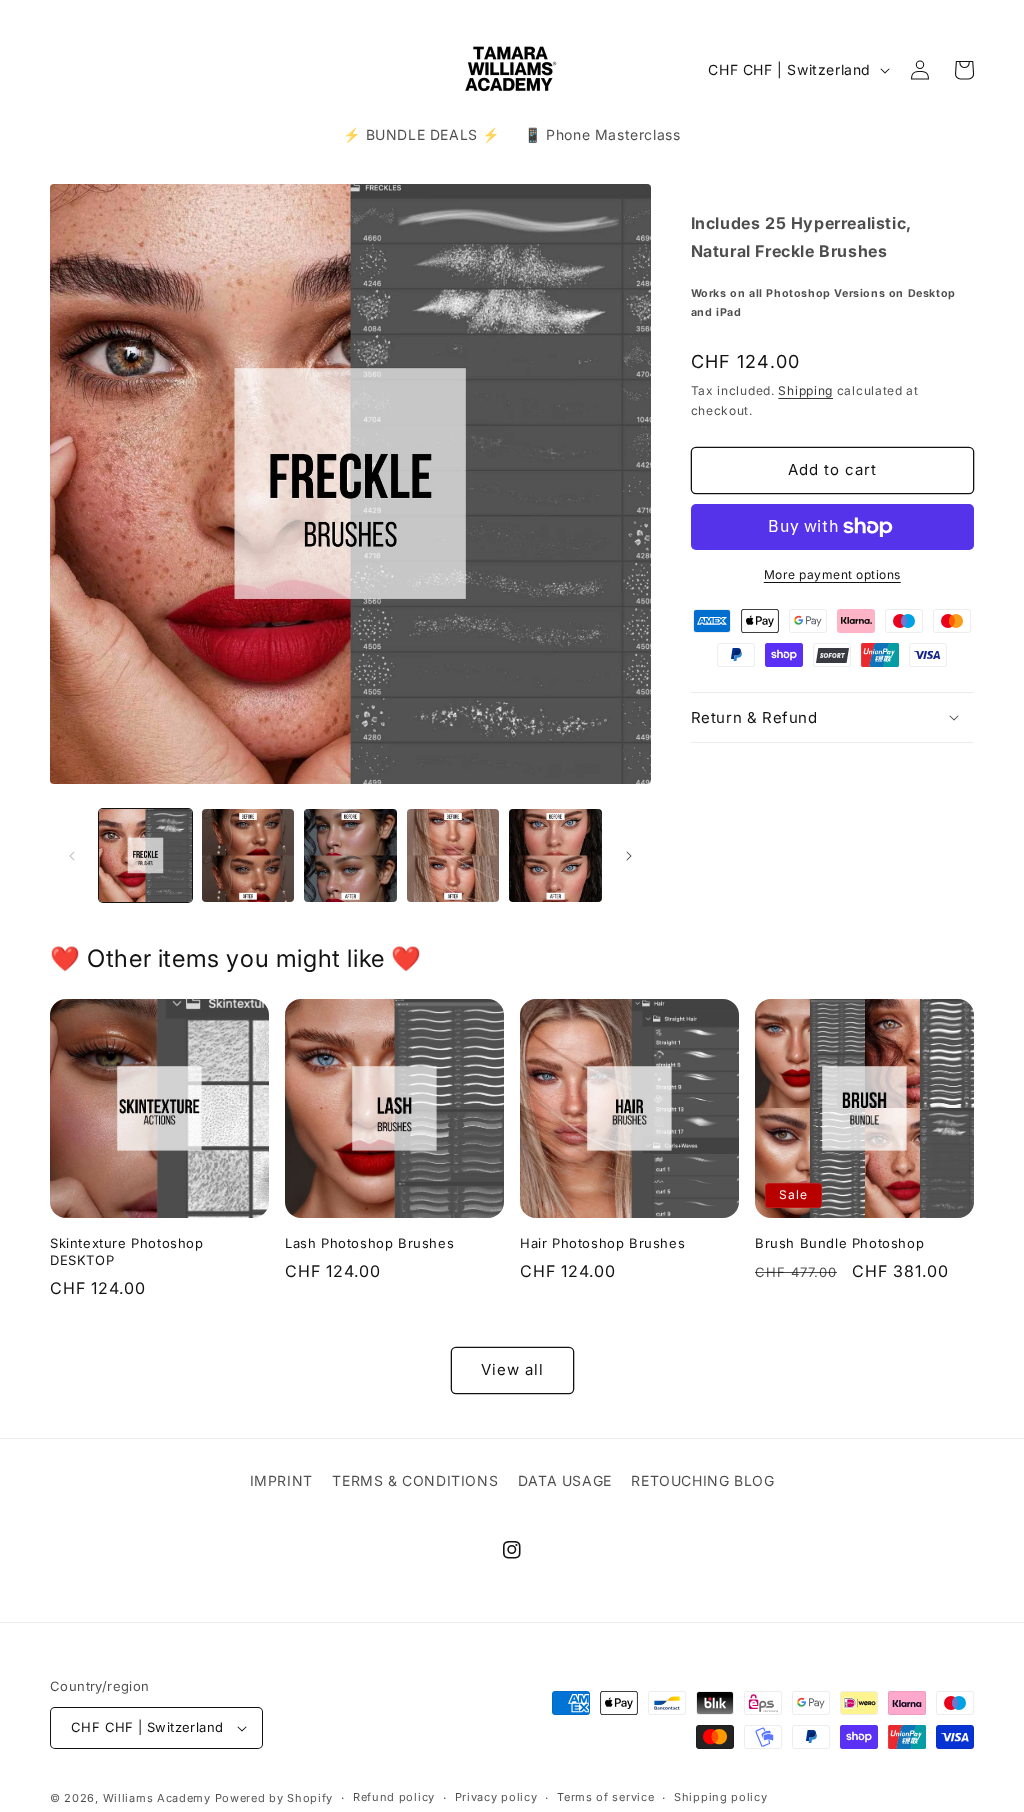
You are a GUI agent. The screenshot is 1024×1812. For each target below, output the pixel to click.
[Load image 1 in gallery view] (145, 855)
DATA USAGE (565, 1480)
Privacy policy (496, 1797)
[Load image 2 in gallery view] (248, 855)
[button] (832, 718)
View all (512, 1369)
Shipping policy (721, 1797)
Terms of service (605, 1797)
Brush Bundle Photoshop (839, 1243)
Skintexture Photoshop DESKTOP (127, 1251)
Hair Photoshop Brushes (602, 1243)
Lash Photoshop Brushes (369, 1243)
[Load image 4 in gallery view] (453, 855)
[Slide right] (629, 856)
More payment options (832, 574)
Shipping (805, 390)
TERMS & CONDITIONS (415, 1480)
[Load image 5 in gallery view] (555, 855)
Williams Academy (157, 1798)
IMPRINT (281, 1480)
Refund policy (394, 1797)
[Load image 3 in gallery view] (350, 855)
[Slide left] (72, 856)
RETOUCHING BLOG (702, 1480)
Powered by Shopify (274, 1798)
